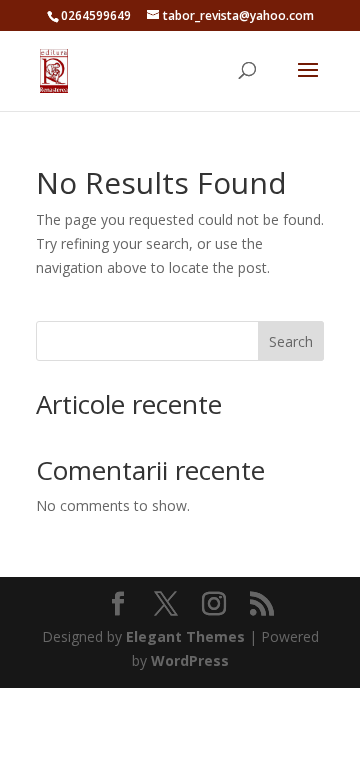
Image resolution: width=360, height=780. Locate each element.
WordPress (190, 660)
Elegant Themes (185, 636)
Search (291, 341)
